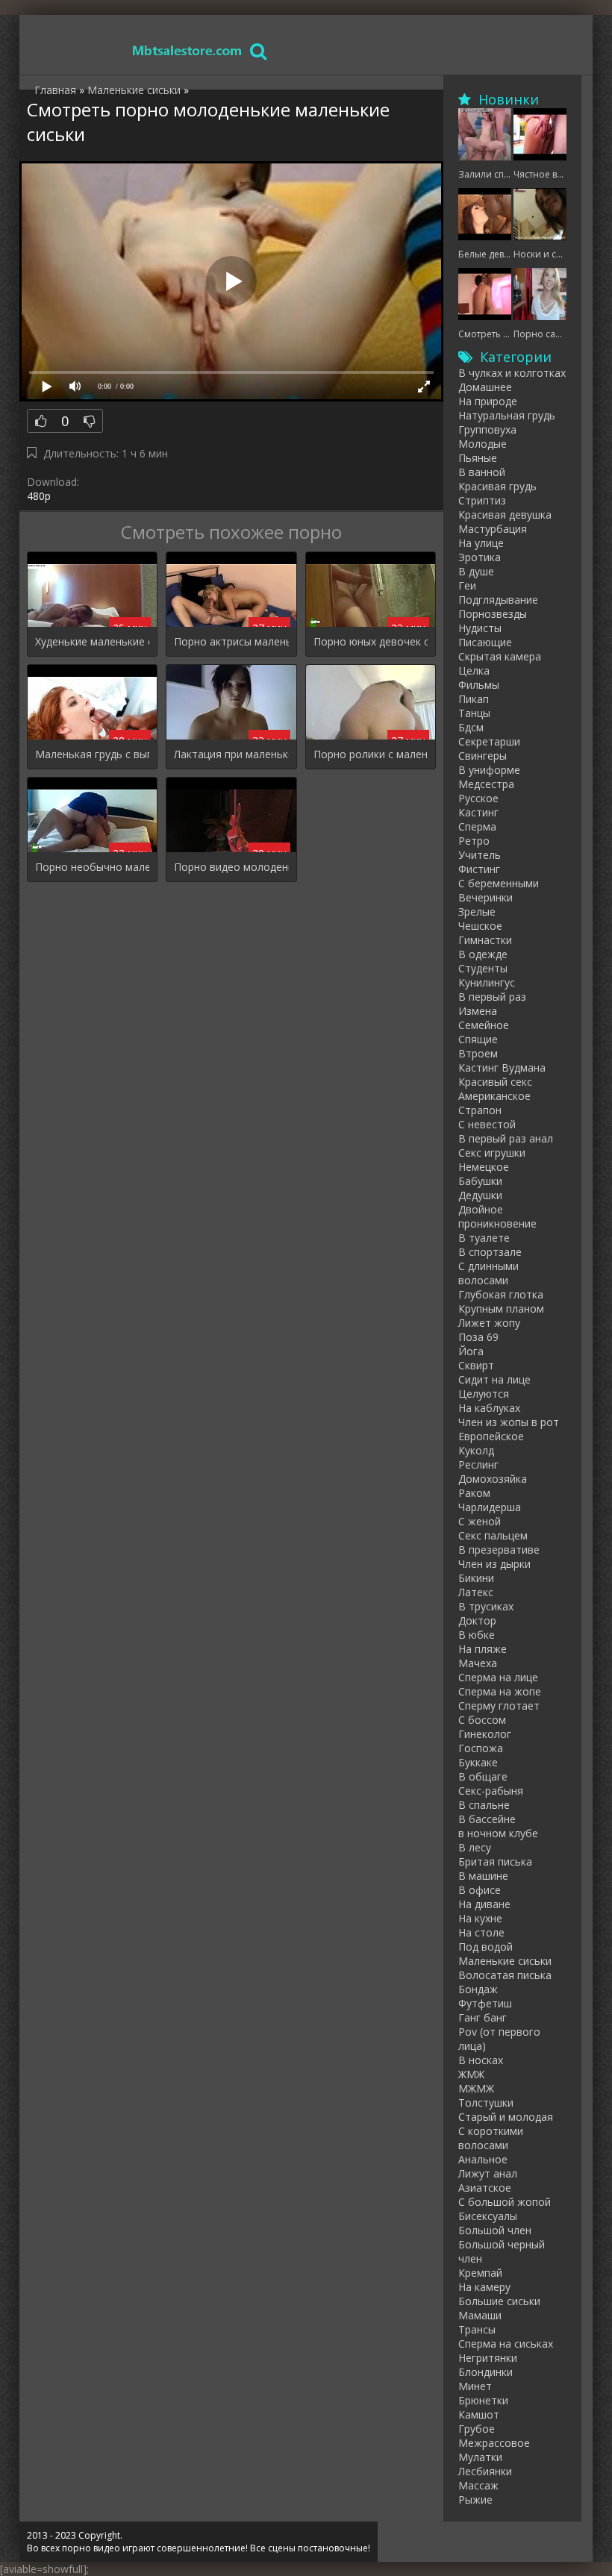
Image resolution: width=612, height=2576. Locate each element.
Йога (471, 1351)
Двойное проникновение (497, 1216)
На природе (488, 401)
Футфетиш (485, 2003)
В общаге (483, 1776)
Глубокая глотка (501, 1294)
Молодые (483, 444)
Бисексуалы (488, 2216)
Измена (478, 1011)
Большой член (495, 2230)
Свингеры (483, 756)
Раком (474, 1493)
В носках (481, 2060)
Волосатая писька (505, 1975)
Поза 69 (478, 1337)
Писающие (485, 642)
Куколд (476, 1450)
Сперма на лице (498, 1677)
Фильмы (479, 685)
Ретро (474, 841)
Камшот (479, 2414)
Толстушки (486, 2103)
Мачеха (478, 1663)
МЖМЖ (476, 2088)
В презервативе (499, 1550)
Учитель (480, 855)
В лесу (475, 1847)
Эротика (480, 557)
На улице (481, 543)
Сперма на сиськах (506, 2344)
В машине (483, 1876)
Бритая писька (495, 1861)
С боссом (482, 1720)
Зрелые (477, 912)
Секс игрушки (492, 1153)
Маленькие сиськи (505, 1961)
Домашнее (485, 387)
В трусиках (486, 1606)
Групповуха (487, 429)
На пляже (483, 1649)
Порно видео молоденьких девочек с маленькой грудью (231, 867)
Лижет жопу (489, 1323)
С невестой (487, 1124)
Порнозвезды (493, 614)
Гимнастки (485, 940)
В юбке (477, 1635)
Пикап (474, 699)
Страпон (480, 1110)
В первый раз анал (506, 1138)
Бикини (476, 1578)
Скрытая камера (500, 656)
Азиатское (485, 2188)
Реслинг (478, 1464)
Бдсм (471, 727)
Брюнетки (483, 2400)
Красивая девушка (505, 515)
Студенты (483, 968)
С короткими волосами (491, 2138)
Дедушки (480, 1195)
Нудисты (480, 628)
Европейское (491, 1436)
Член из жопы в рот (509, 1422)
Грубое (477, 2429)
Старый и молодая (506, 2117)
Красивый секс (495, 1082)
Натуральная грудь (507, 415)
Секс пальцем (493, 1535)
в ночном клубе (498, 1833)
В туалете (484, 1238)
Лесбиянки (485, 2471)
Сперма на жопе (500, 1691)
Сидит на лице (494, 1379)
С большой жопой (505, 2202)
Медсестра (486, 784)
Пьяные (478, 458)
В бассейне (487, 1819)
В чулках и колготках (512, 373)
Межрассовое (494, 2443)
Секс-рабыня (491, 1791)
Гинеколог (485, 1734)
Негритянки (488, 2358)
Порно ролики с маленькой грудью (371, 754)
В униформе (489, 770)
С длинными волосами (488, 1273)
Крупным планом (501, 1309)
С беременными (499, 883)
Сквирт (476, 1365)
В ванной (482, 472)
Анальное (483, 2159)
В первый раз (492, 997)
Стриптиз (482, 500)
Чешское (480, 926)
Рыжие (475, 2500)
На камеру (484, 2287)
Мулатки (480, 2457)
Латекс (476, 1592)
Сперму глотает (499, 1706)
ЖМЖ (471, 2074)
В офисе (480, 1890)
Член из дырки (494, 1564)
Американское (494, 1096)
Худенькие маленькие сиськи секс (92, 641)
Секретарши (489, 741)
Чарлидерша (490, 1507)
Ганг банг (483, 2017)
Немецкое (484, 1167)
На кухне (480, 1918)
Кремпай (480, 2273)
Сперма (477, 826)
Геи (467, 585)
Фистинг (479, 869)
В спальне (484, 1805)
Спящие (478, 1039)
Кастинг (478, 812)
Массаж (478, 2485)
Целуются (484, 1394)
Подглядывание (498, 600)
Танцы (474, 713)
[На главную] (187, 50)
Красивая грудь (497, 486)
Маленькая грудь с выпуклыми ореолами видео (92, 754)
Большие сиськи (499, 2301)
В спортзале (490, 1252)
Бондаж (478, 1989)
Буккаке (478, 1762)
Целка (474, 670)
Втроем (478, 1053)
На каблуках (489, 1408)
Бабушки (480, 1181)
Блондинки (485, 2372)
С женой (480, 1521)
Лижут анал (488, 2173)
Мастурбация (493, 529)
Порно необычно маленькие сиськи (92, 867)
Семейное (484, 1025)
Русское (478, 798)
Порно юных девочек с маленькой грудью (371, 641)
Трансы (477, 2329)
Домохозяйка (493, 1479)
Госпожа (481, 1748)
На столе (481, 1932)
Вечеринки (485, 897)
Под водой (485, 1947)
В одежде (483, 954)
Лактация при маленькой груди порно (231, 754)
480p (39, 496)
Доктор (477, 1620)
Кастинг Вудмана (502, 1067)
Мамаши (480, 2315)
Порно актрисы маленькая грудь (231, 641)
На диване (484, 1904)
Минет (475, 2386)
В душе (476, 571)
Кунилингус (487, 982)
